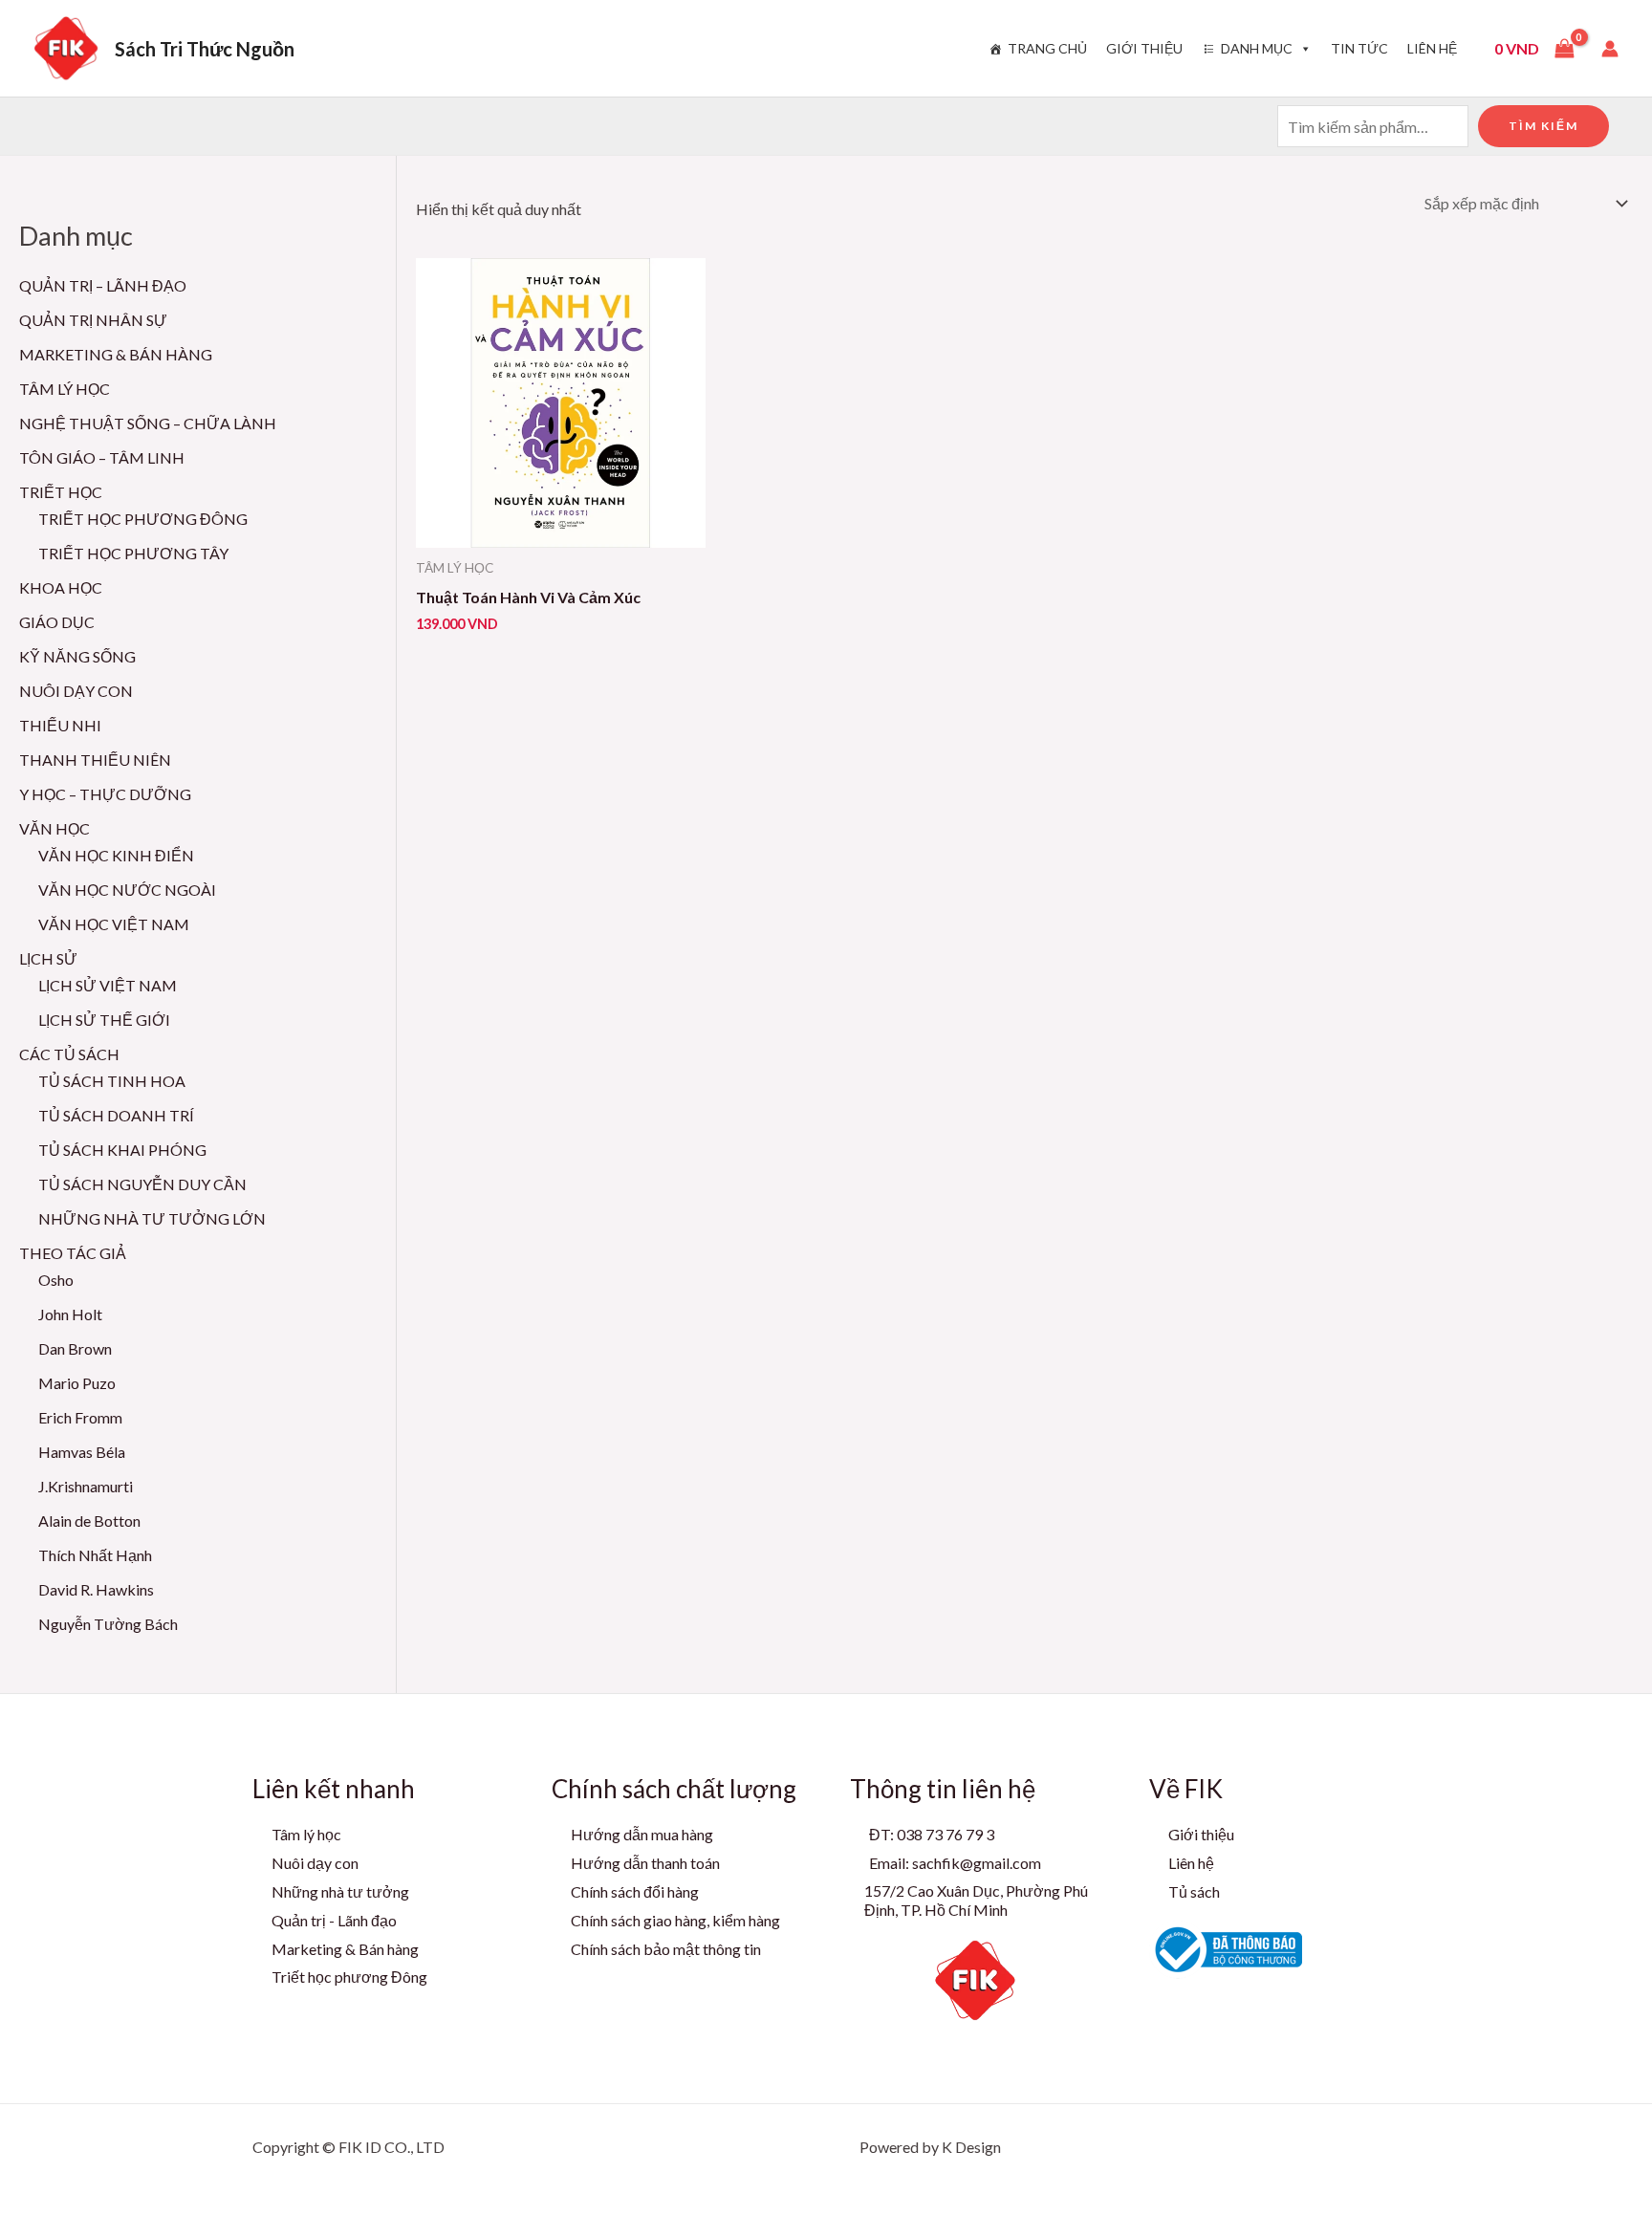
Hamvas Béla (82, 1452)
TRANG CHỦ (1047, 48)
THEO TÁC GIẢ (73, 1253)
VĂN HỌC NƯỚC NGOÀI (127, 890)
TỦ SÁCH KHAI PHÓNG (122, 1150)
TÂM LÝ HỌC (65, 389)
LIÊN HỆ (1432, 48)
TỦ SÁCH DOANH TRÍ (116, 1115)
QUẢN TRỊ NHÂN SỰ (93, 320)
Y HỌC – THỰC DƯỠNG (105, 794)
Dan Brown (75, 1348)
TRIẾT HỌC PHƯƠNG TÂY (133, 553)
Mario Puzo (77, 1383)
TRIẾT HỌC (61, 492)
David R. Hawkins (96, 1589)
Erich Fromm (80, 1417)
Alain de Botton (89, 1521)
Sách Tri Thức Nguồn (205, 49)
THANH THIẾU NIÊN (95, 760)
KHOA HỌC (61, 587)
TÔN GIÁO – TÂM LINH (102, 457)
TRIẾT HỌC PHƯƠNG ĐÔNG (143, 519)
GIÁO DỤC (57, 622)
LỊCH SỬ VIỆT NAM (108, 985)
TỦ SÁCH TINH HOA (112, 1081)
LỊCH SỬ (48, 958)
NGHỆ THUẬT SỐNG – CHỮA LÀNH (148, 423)
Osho (56, 1280)
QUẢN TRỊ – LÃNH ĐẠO (103, 285)
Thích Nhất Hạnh (95, 1555)
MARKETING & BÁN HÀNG (116, 354)
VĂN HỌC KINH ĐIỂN (116, 855)
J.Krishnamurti (86, 1486)
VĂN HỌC (54, 828)
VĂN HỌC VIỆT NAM (114, 924)
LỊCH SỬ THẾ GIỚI (104, 1020)
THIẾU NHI (60, 725)
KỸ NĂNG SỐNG (77, 656)
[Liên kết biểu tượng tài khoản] (1610, 49)
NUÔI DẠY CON (76, 691)
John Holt (70, 1314)
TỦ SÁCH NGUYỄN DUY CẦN (142, 1184)
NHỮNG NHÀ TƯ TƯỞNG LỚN (152, 1218)
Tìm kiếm (1543, 126)
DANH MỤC (1257, 48)
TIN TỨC (1359, 48)
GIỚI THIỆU (1144, 48)
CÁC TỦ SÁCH (69, 1054)
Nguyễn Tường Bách (108, 1624)
